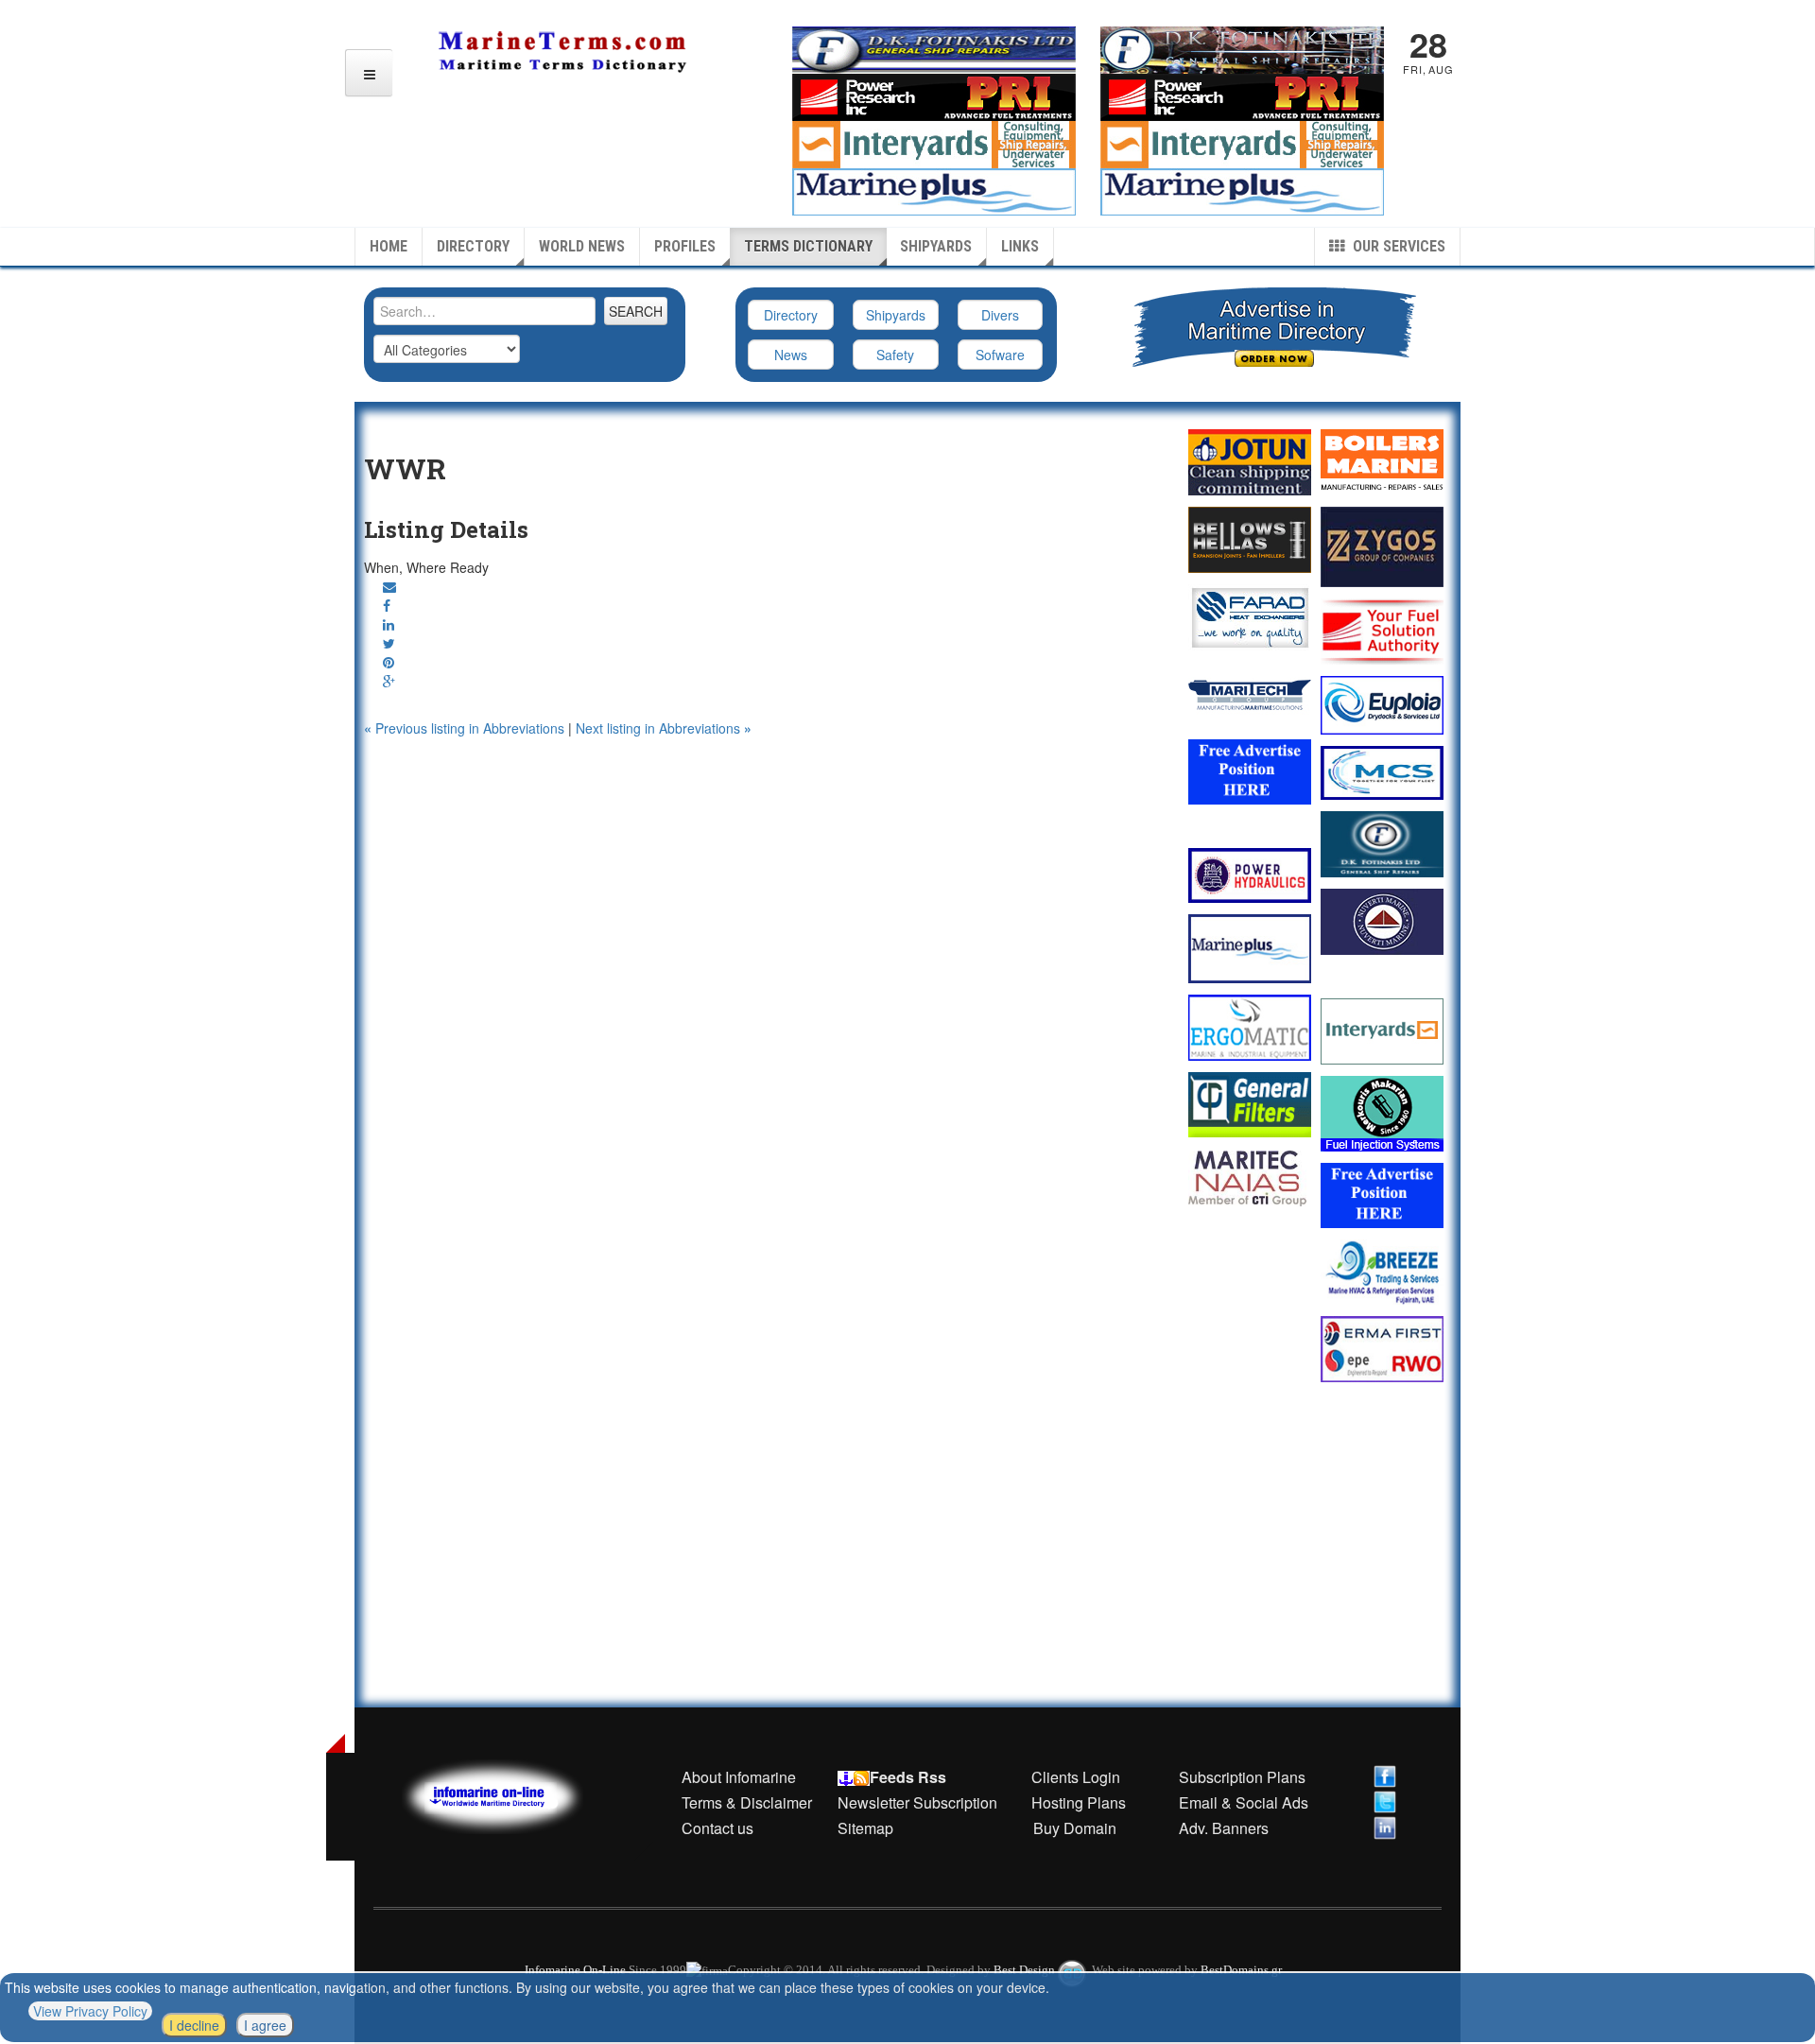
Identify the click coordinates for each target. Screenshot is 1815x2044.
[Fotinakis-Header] (934, 48)
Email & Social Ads (1244, 1802)
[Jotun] (1250, 462)
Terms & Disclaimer (747, 1802)
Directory (473, 246)
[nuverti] (1382, 922)
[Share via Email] (389, 586)
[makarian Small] (1382, 1114)
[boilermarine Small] (1382, 462)
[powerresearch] (1242, 95)
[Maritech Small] (1250, 695)
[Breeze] (1382, 1272)
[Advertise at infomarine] (1250, 772)
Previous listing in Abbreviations (466, 728)
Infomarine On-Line (575, 1970)
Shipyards (936, 246)
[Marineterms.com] (511, 1794)
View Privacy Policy (90, 2011)
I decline (194, 2025)
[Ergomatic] (1250, 1028)
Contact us (717, 1828)
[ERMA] (1382, 1349)
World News (582, 246)
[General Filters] (1250, 1105)
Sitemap (865, 1828)
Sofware (1000, 355)
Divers (1000, 315)
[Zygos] (1382, 547)
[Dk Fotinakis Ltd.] (1382, 844)
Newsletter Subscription (917, 1802)
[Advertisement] (764, 785)
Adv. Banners (1222, 1828)
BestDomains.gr (1241, 1970)
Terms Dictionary (808, 246)
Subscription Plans (1242, 1777)
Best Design (1026, 1970)
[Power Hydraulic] (1250, 875)
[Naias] (1250, 1178)
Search (636, 311)
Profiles (685, 246)
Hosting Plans (1079, 1802)
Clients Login (1076, 1777)
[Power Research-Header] (934, 95)
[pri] (1382, 631)
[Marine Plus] (1242, 190)
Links (1020, 246)
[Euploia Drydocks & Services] (1382, 705)
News (791, 355)
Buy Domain (1075, 1828)
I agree (265, 2025)
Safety (895, 355)
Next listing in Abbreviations (664, 728)
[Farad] (1250, 617)
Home (389, 246)
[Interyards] (1382, 1031)
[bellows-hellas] (1250, 540)
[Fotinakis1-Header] (1242, 48)
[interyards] (1242, 143)
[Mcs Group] (1382, 773)
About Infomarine (739, 1777)
